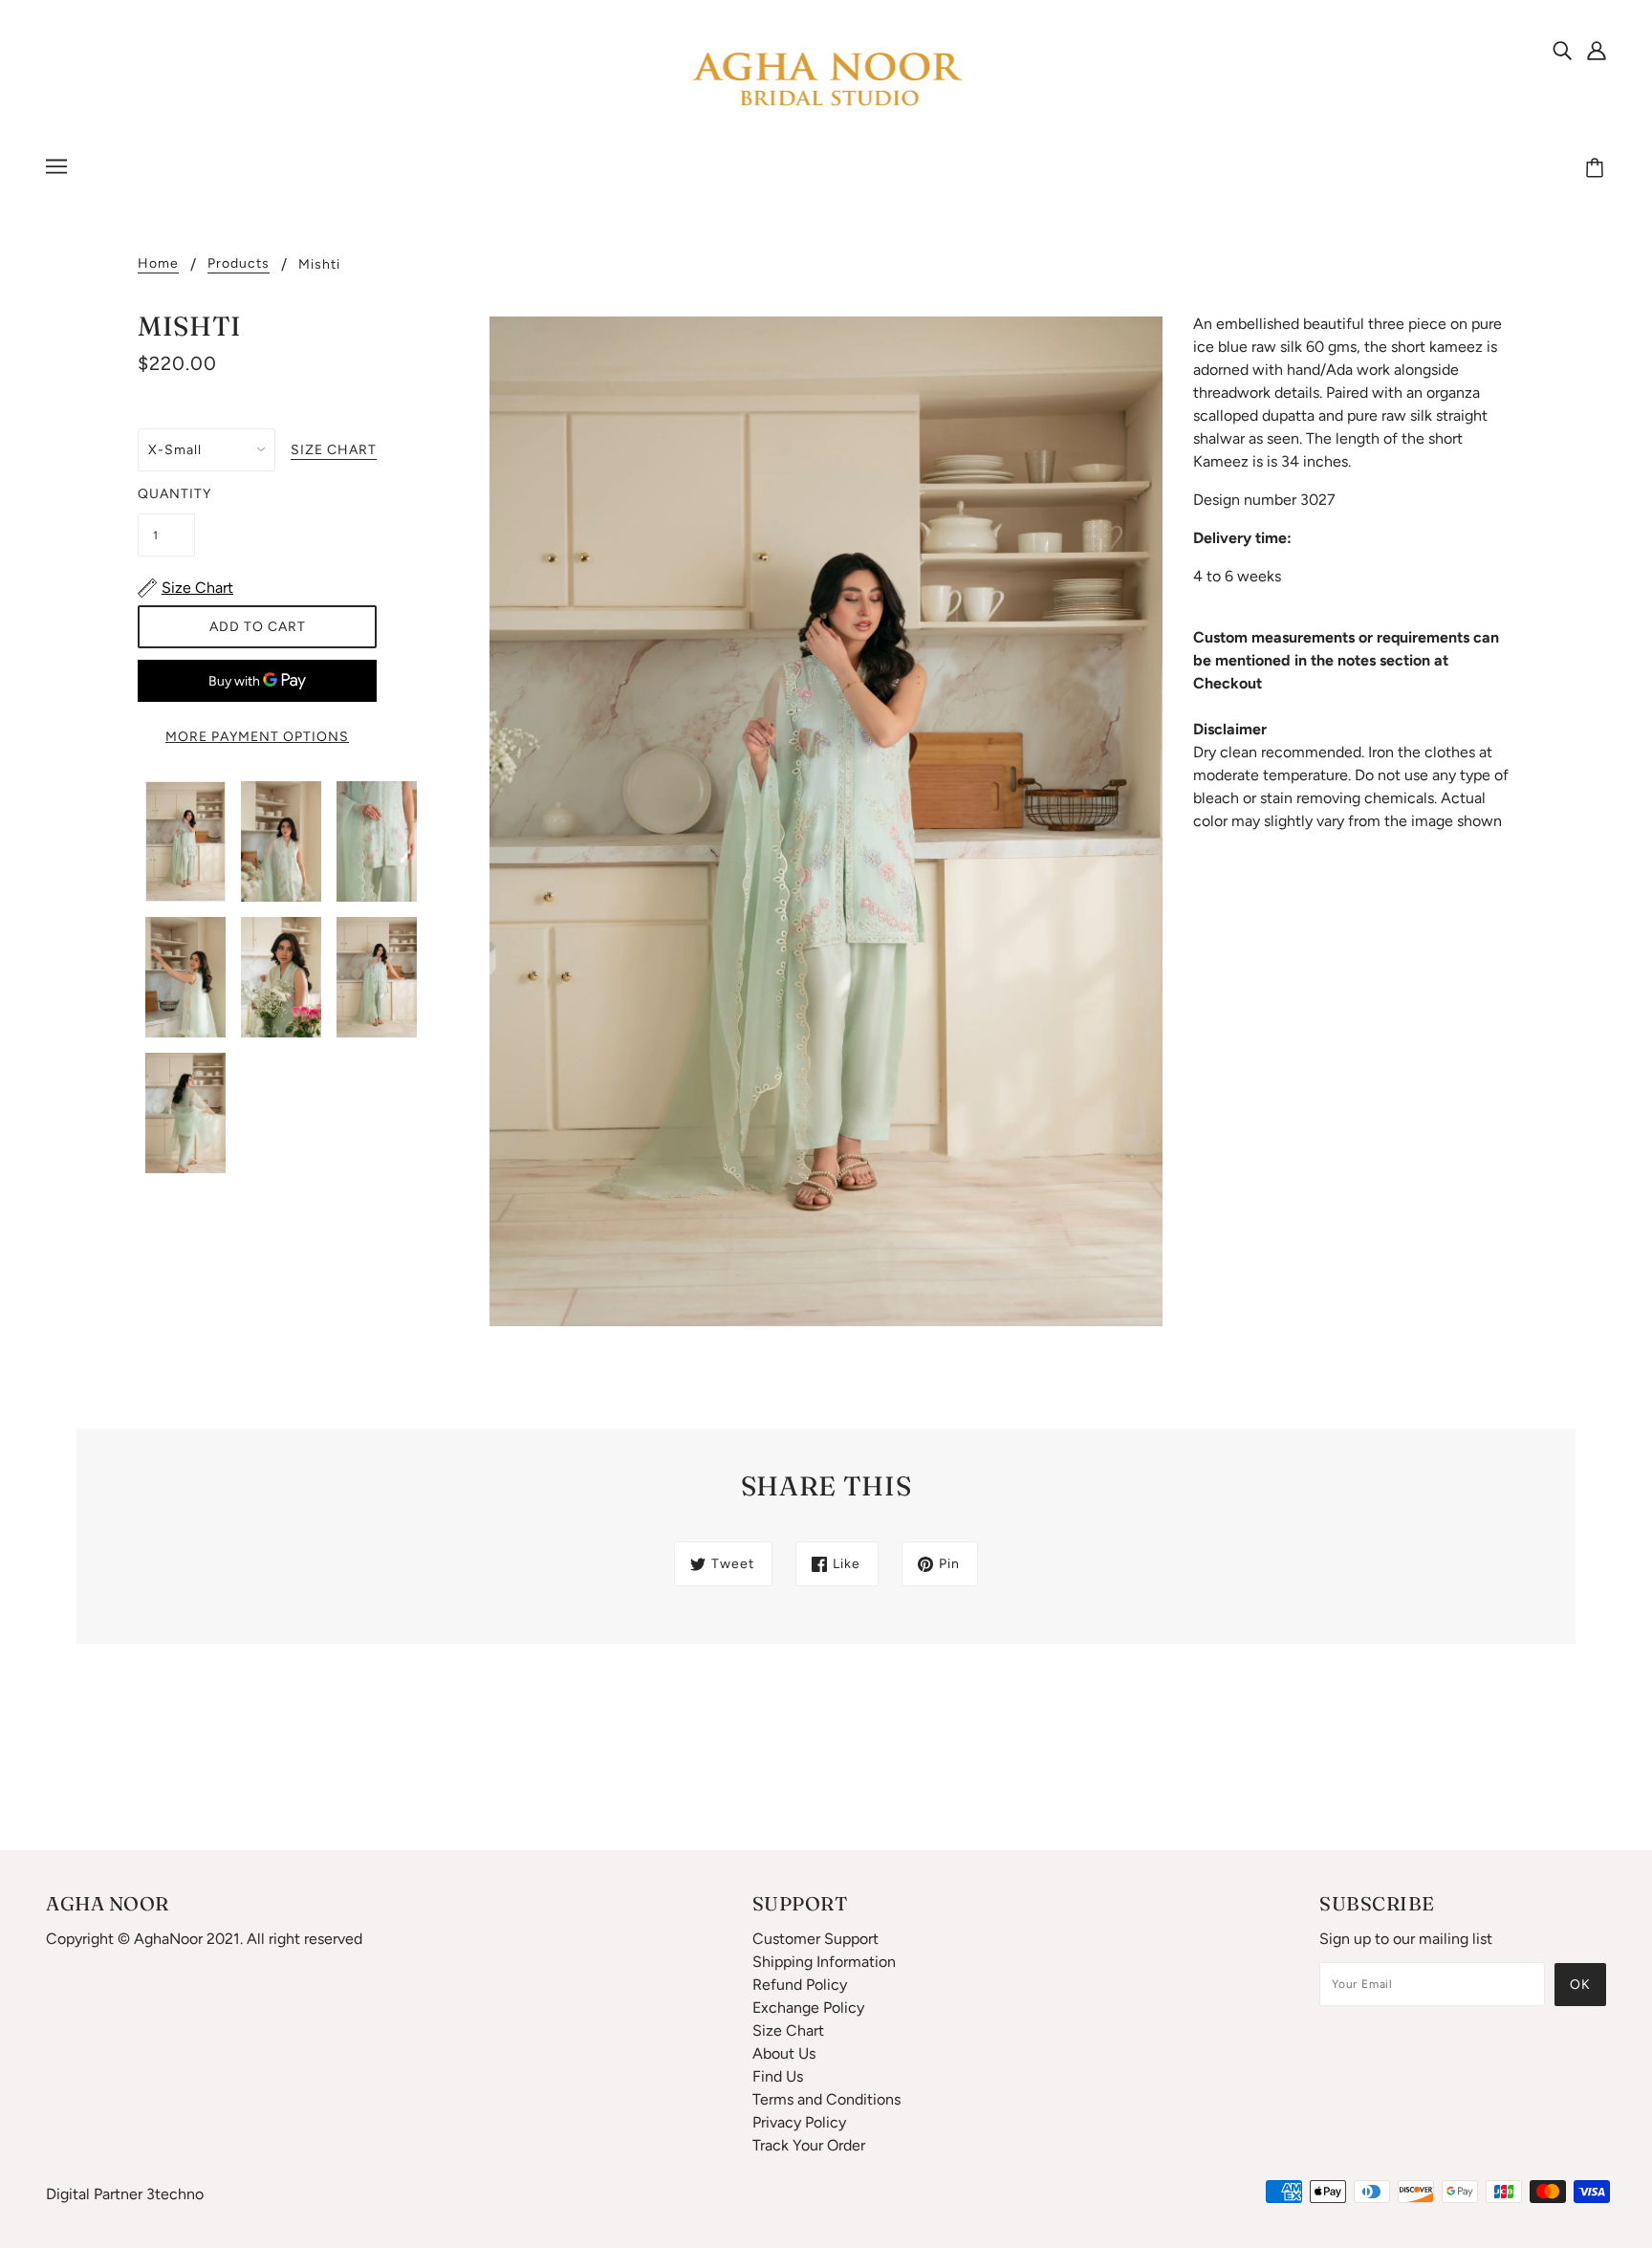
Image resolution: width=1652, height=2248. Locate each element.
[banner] (826, 80)
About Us (784, 2053)
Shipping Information (824, 1962)
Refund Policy (800, 1985)
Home (158, 264)
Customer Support (815, 1939)
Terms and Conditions (826, 2099)
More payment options (257, 737)
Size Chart (788, 2030)
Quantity (166, 494)
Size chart (334, 451)
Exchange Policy (808, 2008)
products (239, 264)
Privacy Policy (799, 2122)
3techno (175, 2194)
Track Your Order (809, 2145)
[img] (1562, 50)
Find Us (778, 2076)
